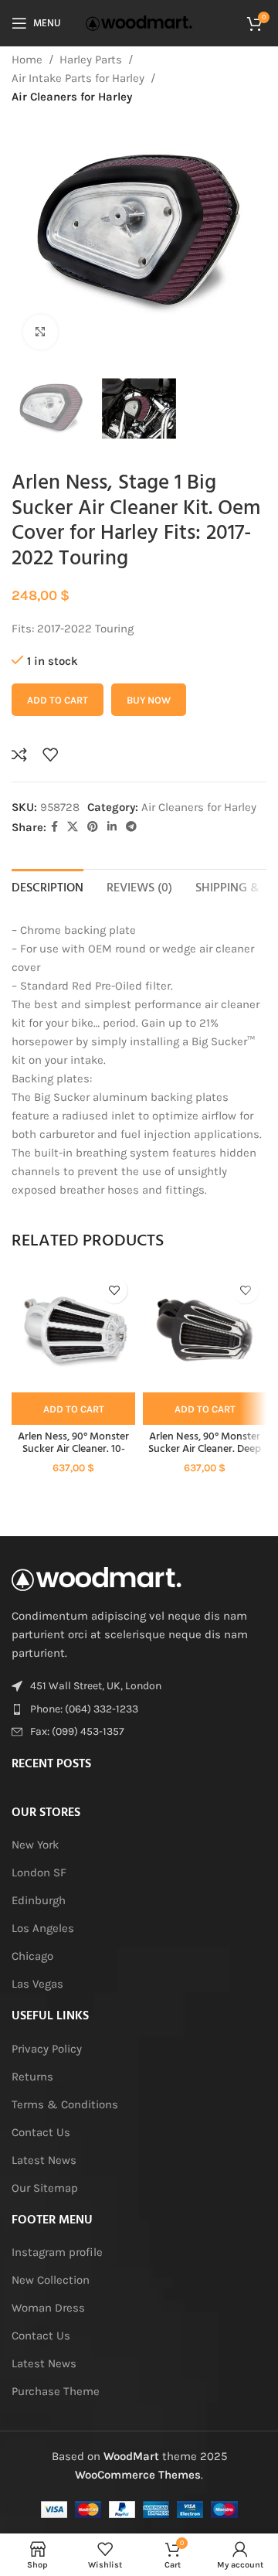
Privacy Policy (47, 2049)
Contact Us (41, 2132)
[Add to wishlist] (50, 755)
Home (27, 60)
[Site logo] (139, 22)
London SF (39, 1872)
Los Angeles (43, 1928)
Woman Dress (48, 2308)
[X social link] (73, 827)
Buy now (149, 700)
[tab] (47, 887)
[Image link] (97, 1578)
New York (35, 1845)
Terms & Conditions (65, 2104)
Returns (32, 2077)
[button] (73, 1409)
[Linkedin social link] (112, 827)
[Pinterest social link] (93, 827)
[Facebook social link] (54, 827)
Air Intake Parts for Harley (78, 78)
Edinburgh (39, 1900)
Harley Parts (91, 60)
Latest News (44, 2160)
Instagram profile (57, 2252)
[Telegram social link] (131, 827)
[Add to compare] (19, 755)
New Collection (51, 2280)
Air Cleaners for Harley (72, 97)
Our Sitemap (45, 2188)
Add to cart (58, 700)
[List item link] (139, 1709)
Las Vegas (37, 1984)
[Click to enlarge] (41, 332)
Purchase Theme (56, 2391)
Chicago (32, 1956)
